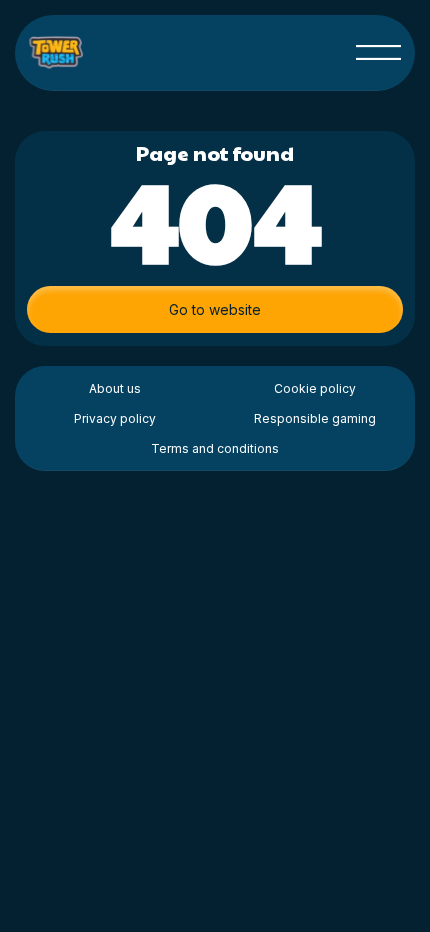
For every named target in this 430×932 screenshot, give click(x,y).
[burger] (378, 52)
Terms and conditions (215, 448)
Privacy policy (115, 418)
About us (115, 388)
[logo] (57, 52)
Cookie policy (315, 388)
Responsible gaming (315, 418)
